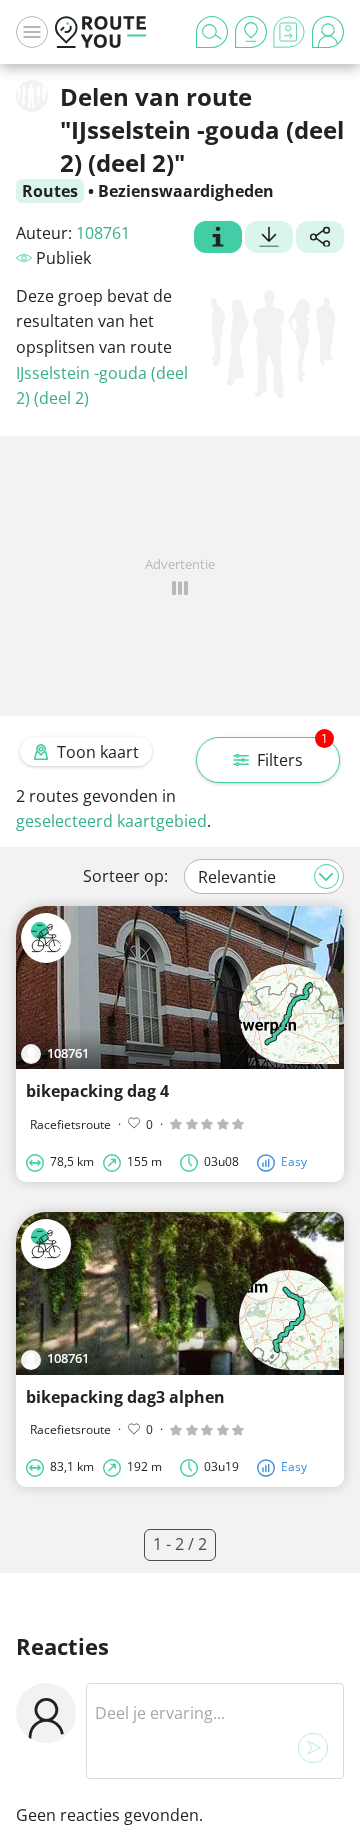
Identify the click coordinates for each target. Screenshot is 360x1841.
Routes (50, 191)
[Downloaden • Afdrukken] (269, 239)
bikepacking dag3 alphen (125, 1397)
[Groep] (218, 239)
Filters (292, 754)
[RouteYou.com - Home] (101, 32)
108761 (103, 233)
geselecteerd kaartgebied (111, 821)
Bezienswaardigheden (186, 191)
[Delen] (320, 239)
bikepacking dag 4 (97, 1091)
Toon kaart (98, 752)
